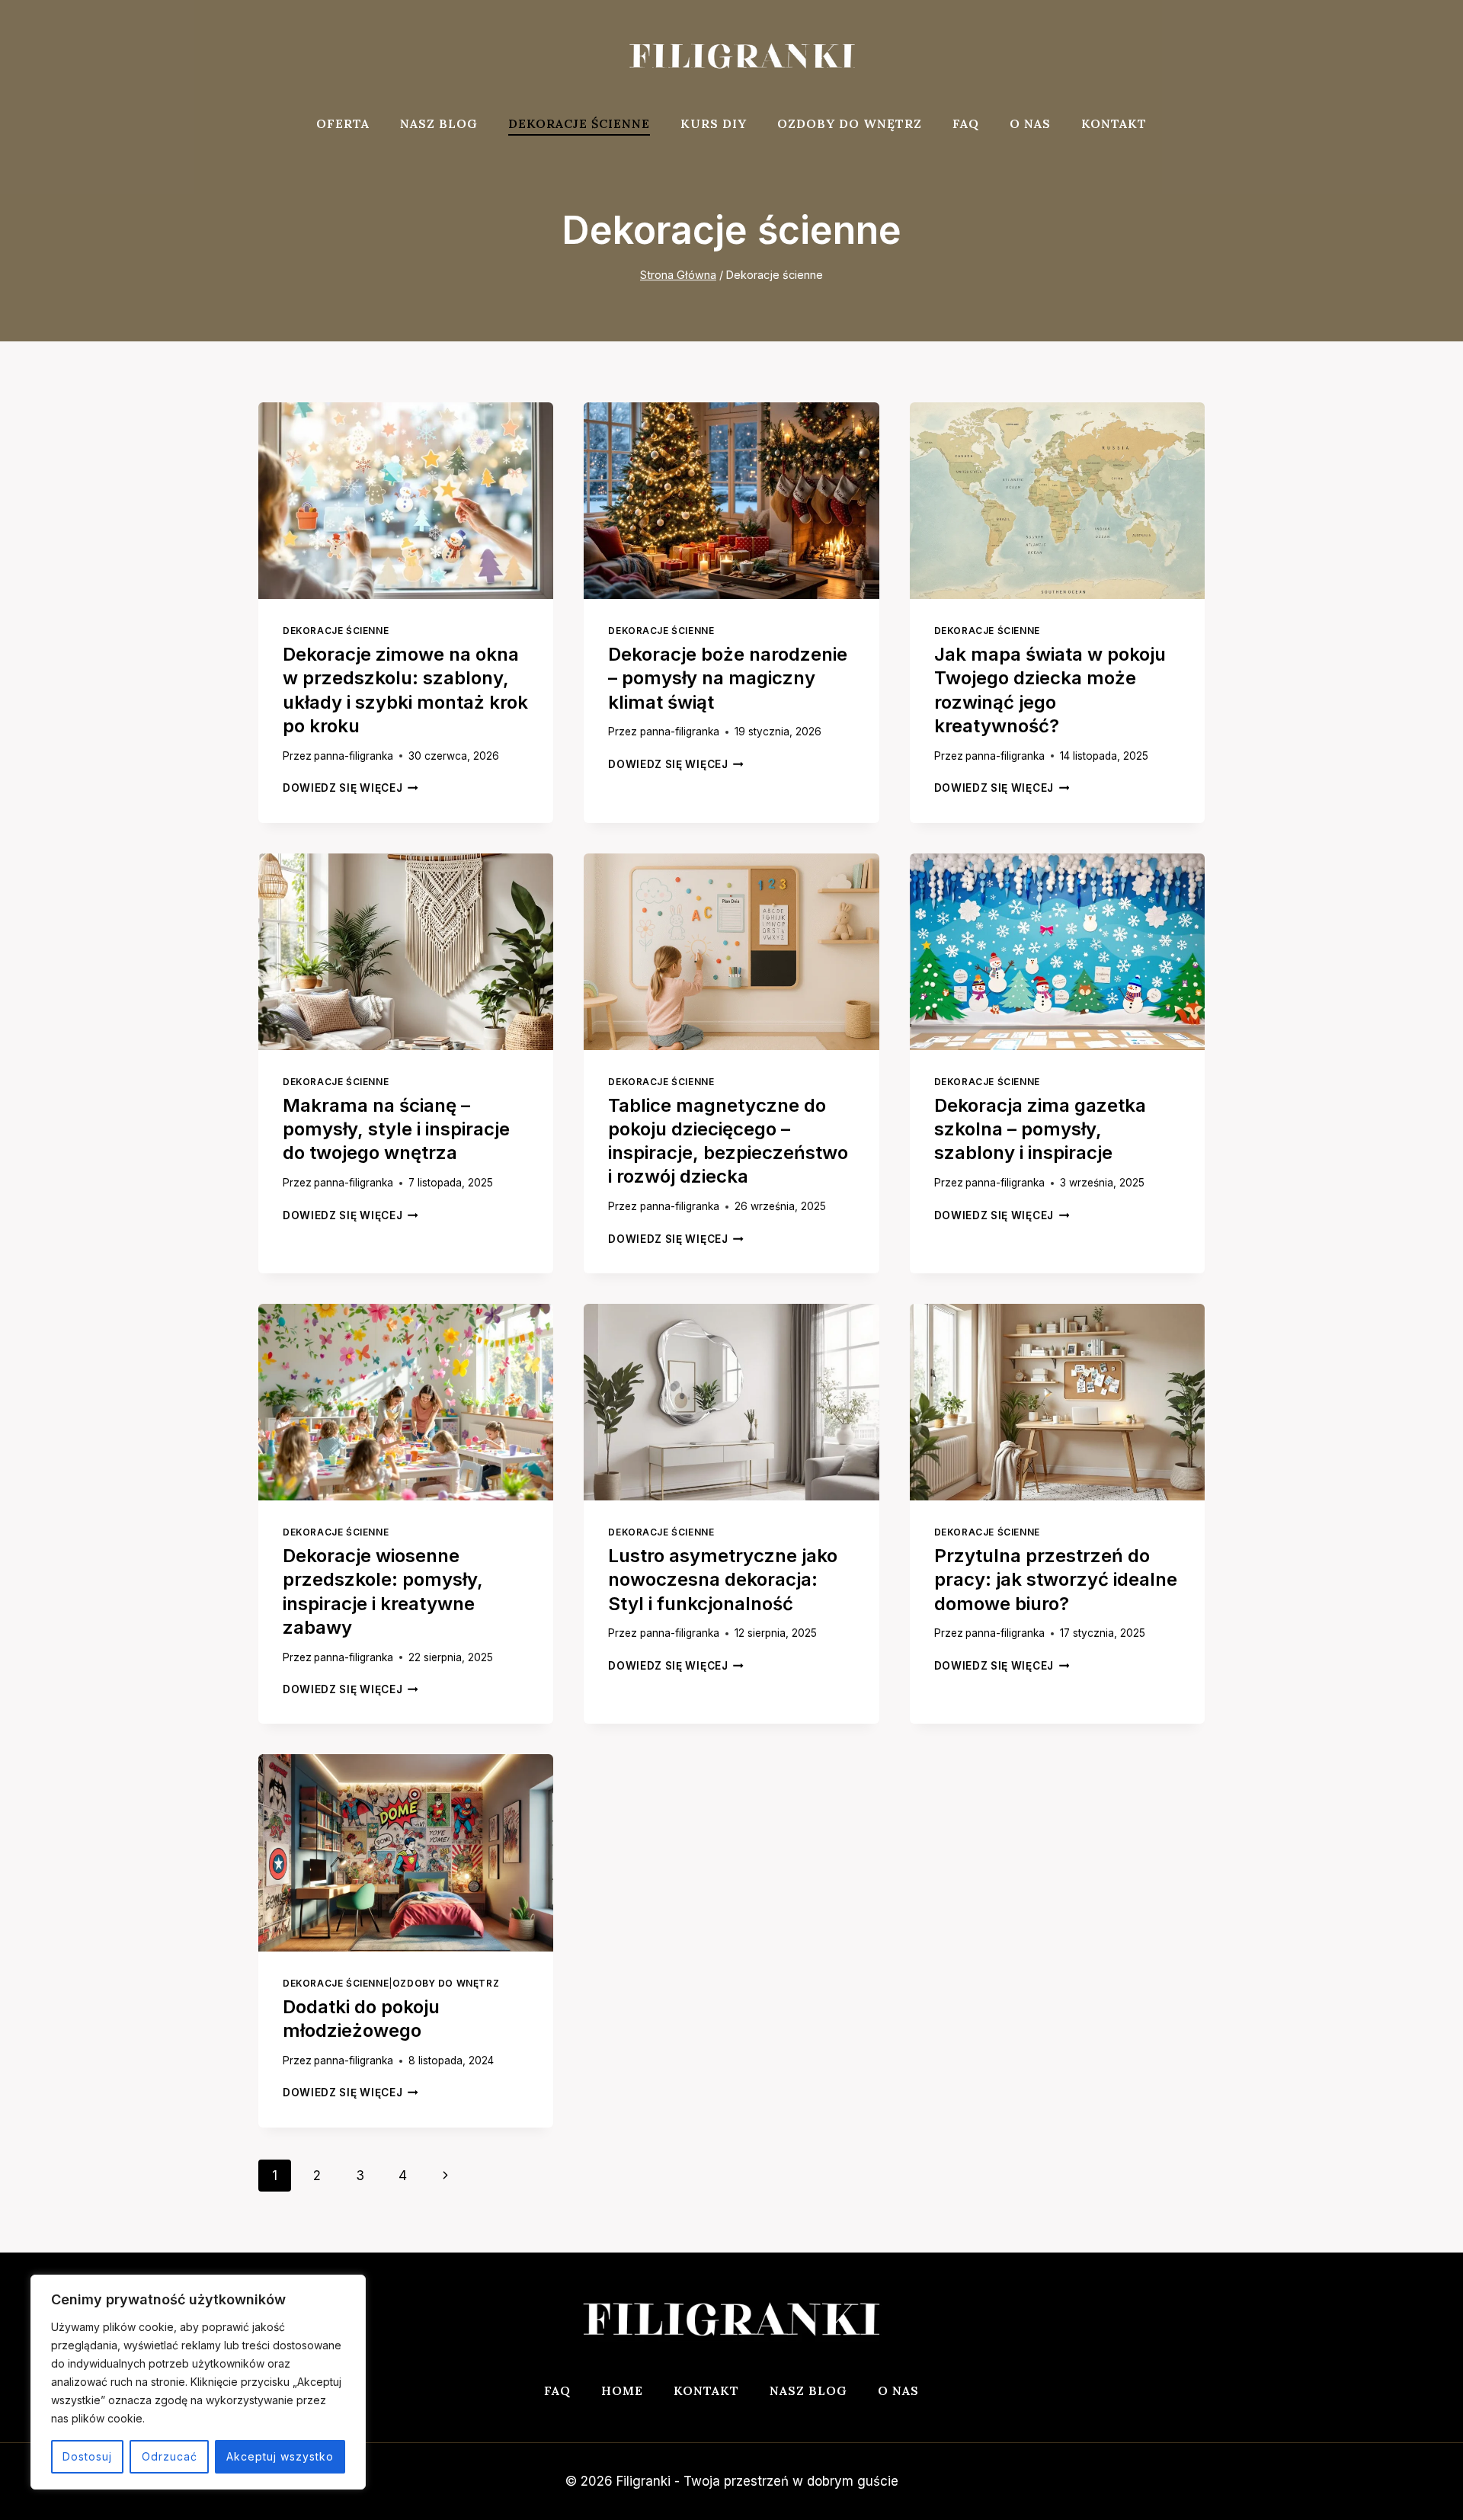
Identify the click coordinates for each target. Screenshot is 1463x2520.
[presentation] (406, 501)
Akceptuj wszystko (280, 2456)
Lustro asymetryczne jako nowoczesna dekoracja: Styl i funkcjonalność (723, 1579)
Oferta (343, 123)
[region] (198, 2382)
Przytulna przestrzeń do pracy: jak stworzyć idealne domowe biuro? (1056, 1579)
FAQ (966, 123)
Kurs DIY (714, 123)
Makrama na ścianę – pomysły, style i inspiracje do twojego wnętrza (396, 1129)
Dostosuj (87, 2456)
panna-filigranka (354, 756)
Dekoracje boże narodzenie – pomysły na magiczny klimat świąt (728, 678)
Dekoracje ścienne (579, 123)
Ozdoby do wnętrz (850, 123)
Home (622, 2390)
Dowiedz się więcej (351, 788)
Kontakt (1114, 123)
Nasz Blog (439, 123)
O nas (1030, 123)
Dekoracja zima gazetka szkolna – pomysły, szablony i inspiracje (1040, 1129)
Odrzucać (170, 2456)
